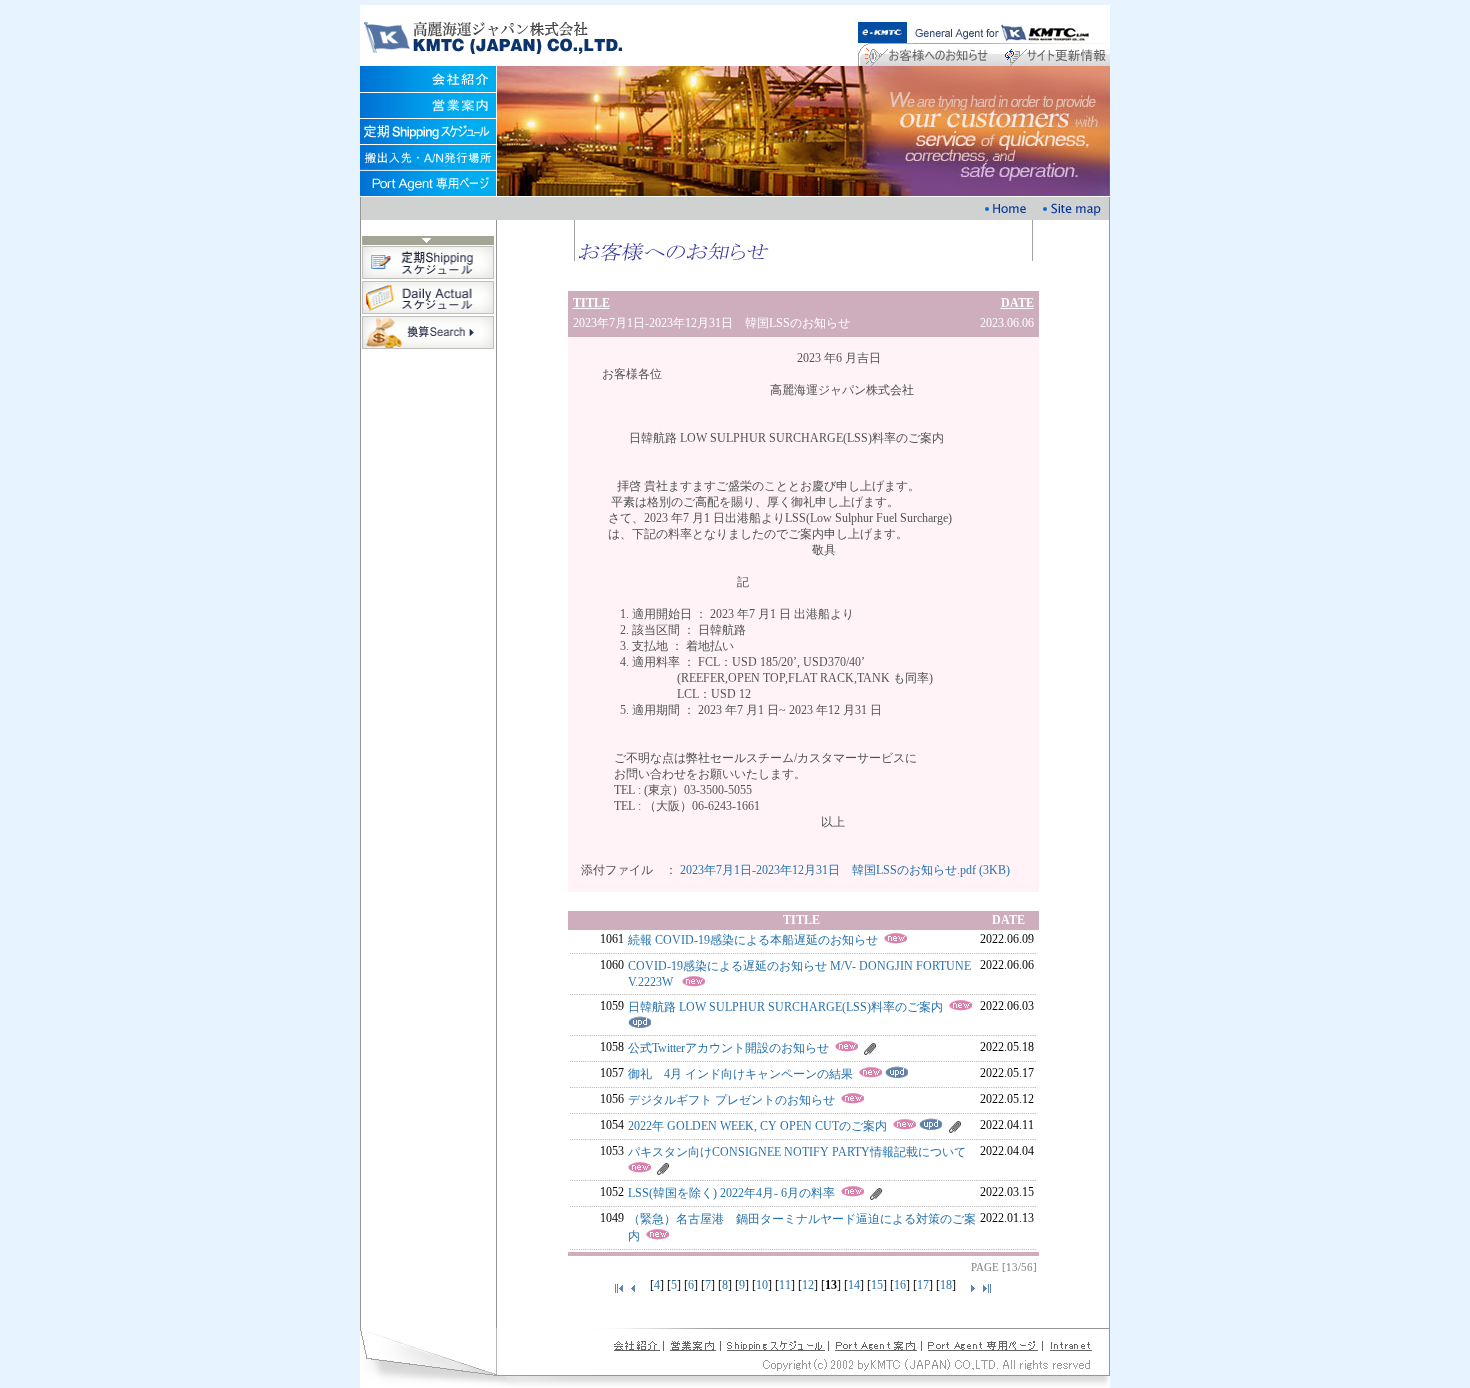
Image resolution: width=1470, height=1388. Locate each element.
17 (923, 1285)
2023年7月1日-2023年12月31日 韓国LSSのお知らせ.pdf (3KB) (845, 870)
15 (877, 1285)
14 (854, 1285)
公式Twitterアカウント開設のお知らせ (728, 1048)
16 (900, 1285)
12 (808, 1285)
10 (762, 1285)
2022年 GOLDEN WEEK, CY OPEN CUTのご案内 (757, 1126)
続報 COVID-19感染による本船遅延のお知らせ (753, 940)
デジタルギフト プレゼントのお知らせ (731, 1100)
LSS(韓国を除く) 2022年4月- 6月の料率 (731, 1193)
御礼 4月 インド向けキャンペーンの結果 (740, 1074)
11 (785, 1285)
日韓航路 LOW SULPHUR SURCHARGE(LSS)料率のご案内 (785, 1007)
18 (946, 1285)
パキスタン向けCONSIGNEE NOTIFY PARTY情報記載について (797, 1152)
